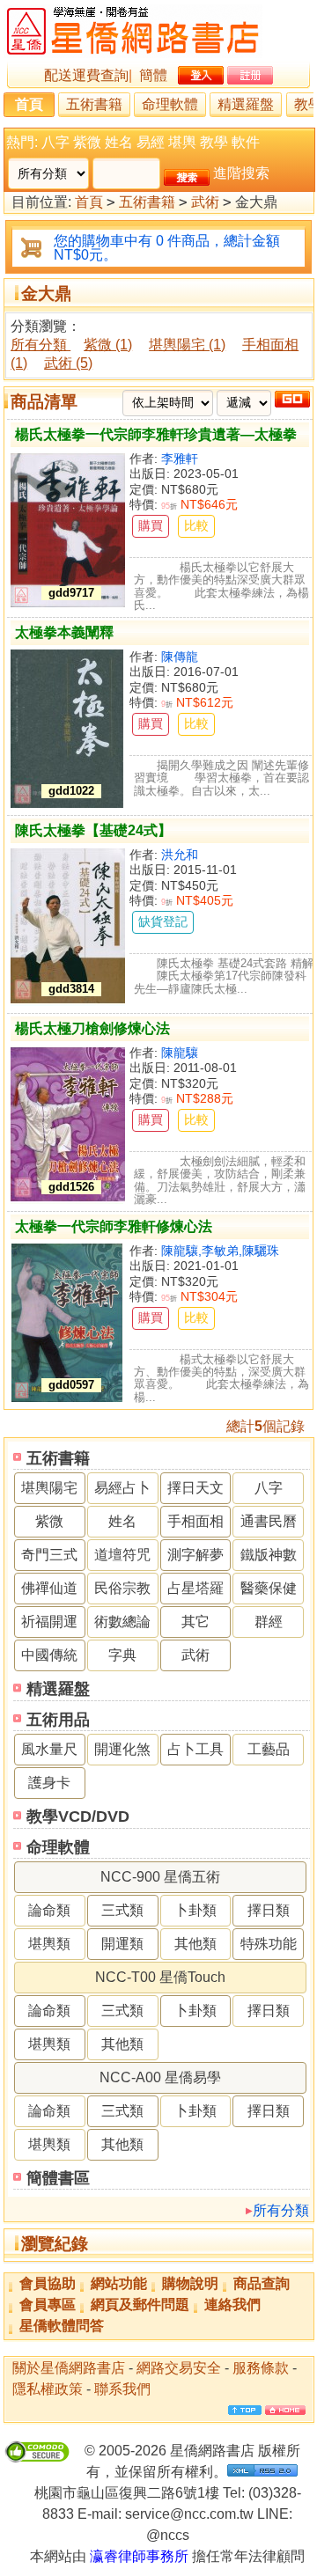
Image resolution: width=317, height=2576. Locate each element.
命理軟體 (170, 104)
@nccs (168, 2535)
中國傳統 (49, 1655)
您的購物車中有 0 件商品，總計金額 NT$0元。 (167, 248)
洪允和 (180, 855)
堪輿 (182, 142)
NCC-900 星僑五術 (160, 1877)
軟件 (246, 142)
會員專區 (48, 2304)
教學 (214, 142)
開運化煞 (122, 1749)
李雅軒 (180, 459)
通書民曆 (269, 1521)
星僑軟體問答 (62, 2326)
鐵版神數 (269, 1555)
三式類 (122, 1910)
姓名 (119, 142)
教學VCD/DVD (78, 1816)
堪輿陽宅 (49, 1488)
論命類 (49, 1910)
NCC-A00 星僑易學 (160, 2077)
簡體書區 (58, 2178)
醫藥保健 (269, 1588)
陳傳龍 (180, 657)
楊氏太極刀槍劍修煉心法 (92, 1028)
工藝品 (269, 1749)
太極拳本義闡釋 (64, 632)
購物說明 (190, 2283)
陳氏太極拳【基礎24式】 (93, 830)
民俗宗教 (122, 1588)
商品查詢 (262, 2283)
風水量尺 (49, 1749)
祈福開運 (49, 1622)
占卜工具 (195, 1749)
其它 (195, 1622)
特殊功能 (269, 1944)
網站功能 (119, 2283)
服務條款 (261, 2368)
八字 (55, 142)
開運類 (122, 1944)
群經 (269, 1622)
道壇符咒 (122, 1555)
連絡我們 (232, 2304)
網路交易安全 (179, 2368)
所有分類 (281, 2210)
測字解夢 (195, 1555)
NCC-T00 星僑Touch (160, 1977)
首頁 (29, 104)
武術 (205, 202)
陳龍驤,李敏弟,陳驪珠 (220, 1251)
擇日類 (269, 1910)
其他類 (195, 1944)
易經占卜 (122, 1488)
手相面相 (195, 1521)
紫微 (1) (108, 345)
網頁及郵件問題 (140, 2304)
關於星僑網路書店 (69, 2368)
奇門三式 (49, 1555)
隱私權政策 (48, 2389)
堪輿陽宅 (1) (187, 345)
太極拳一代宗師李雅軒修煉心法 (114, 1226)
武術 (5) (68, 363)
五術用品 (58, 1720)
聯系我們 (122, 2389)
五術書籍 (94, 104)
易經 (151, 142)
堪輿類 (49, 1944)
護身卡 (49, 1783)
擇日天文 (195, 1488)
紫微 (87, 142)
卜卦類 (195, 1910)
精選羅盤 (246, 104)
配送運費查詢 (86, 75)
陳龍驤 (180, 1053)
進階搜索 (241, 173)
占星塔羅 (195, 1588)
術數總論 (122, 1622)
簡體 (153, 75)
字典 (122, 1655)
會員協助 (48, 2283)
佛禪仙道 (49, 1588)
